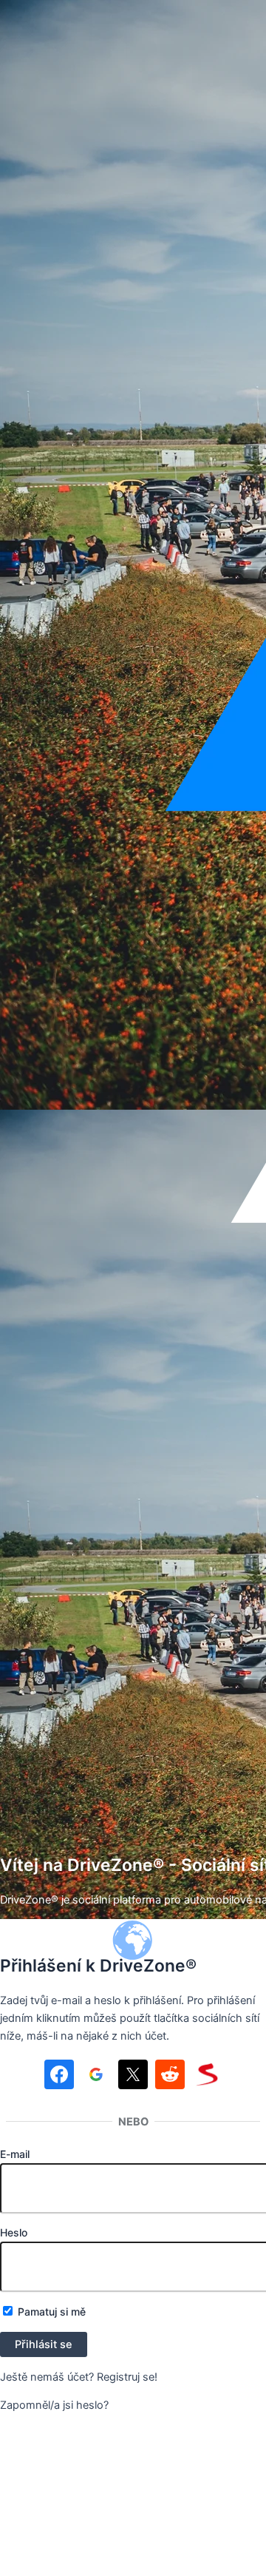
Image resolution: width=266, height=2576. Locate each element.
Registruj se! (127, 2377)
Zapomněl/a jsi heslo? (54, 2405)
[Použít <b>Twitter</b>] (133, 2077)
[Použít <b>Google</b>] (96, 2077)
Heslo (14, 2232)
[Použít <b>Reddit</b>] (170, 2077)
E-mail (15, 2154)
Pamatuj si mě (50, 2312)
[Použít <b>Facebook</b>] (59, 2077)
